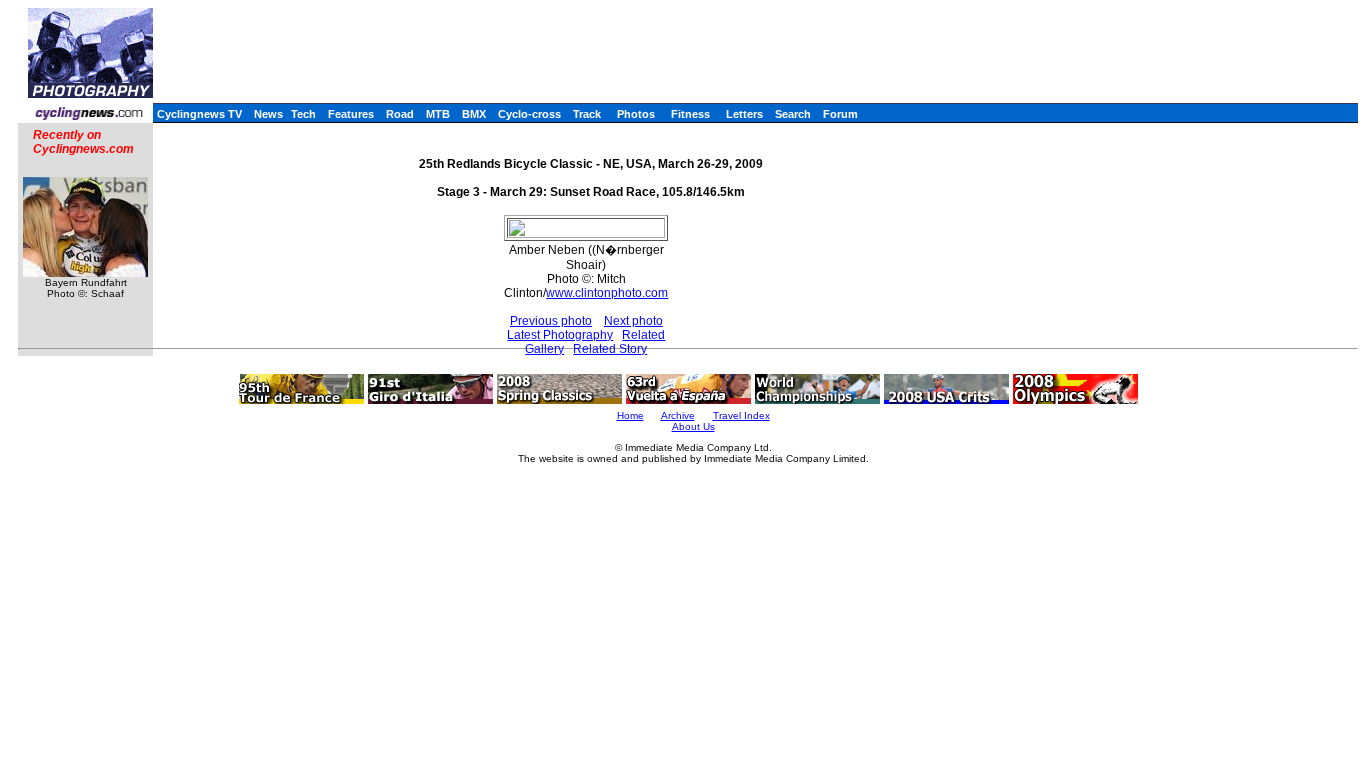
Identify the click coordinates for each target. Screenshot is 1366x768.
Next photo (633, 321)
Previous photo (551, 321)
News (268, 114)
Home (630, 415)
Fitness (690, 114)
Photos (636, 114)
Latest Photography (560, 335)
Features (351, 114)
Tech (303, 114)
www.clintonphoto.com (607, 293)
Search (793, 114)
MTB (438, 114)
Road (400, 114)
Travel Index (741, 415)
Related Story (610, 349)
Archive (678, 415)
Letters (744, 114)
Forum (840, 114)
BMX (474, 114)
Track (587, 114)
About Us (693, 426)
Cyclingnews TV (199, 114)
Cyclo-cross (529, 114)
